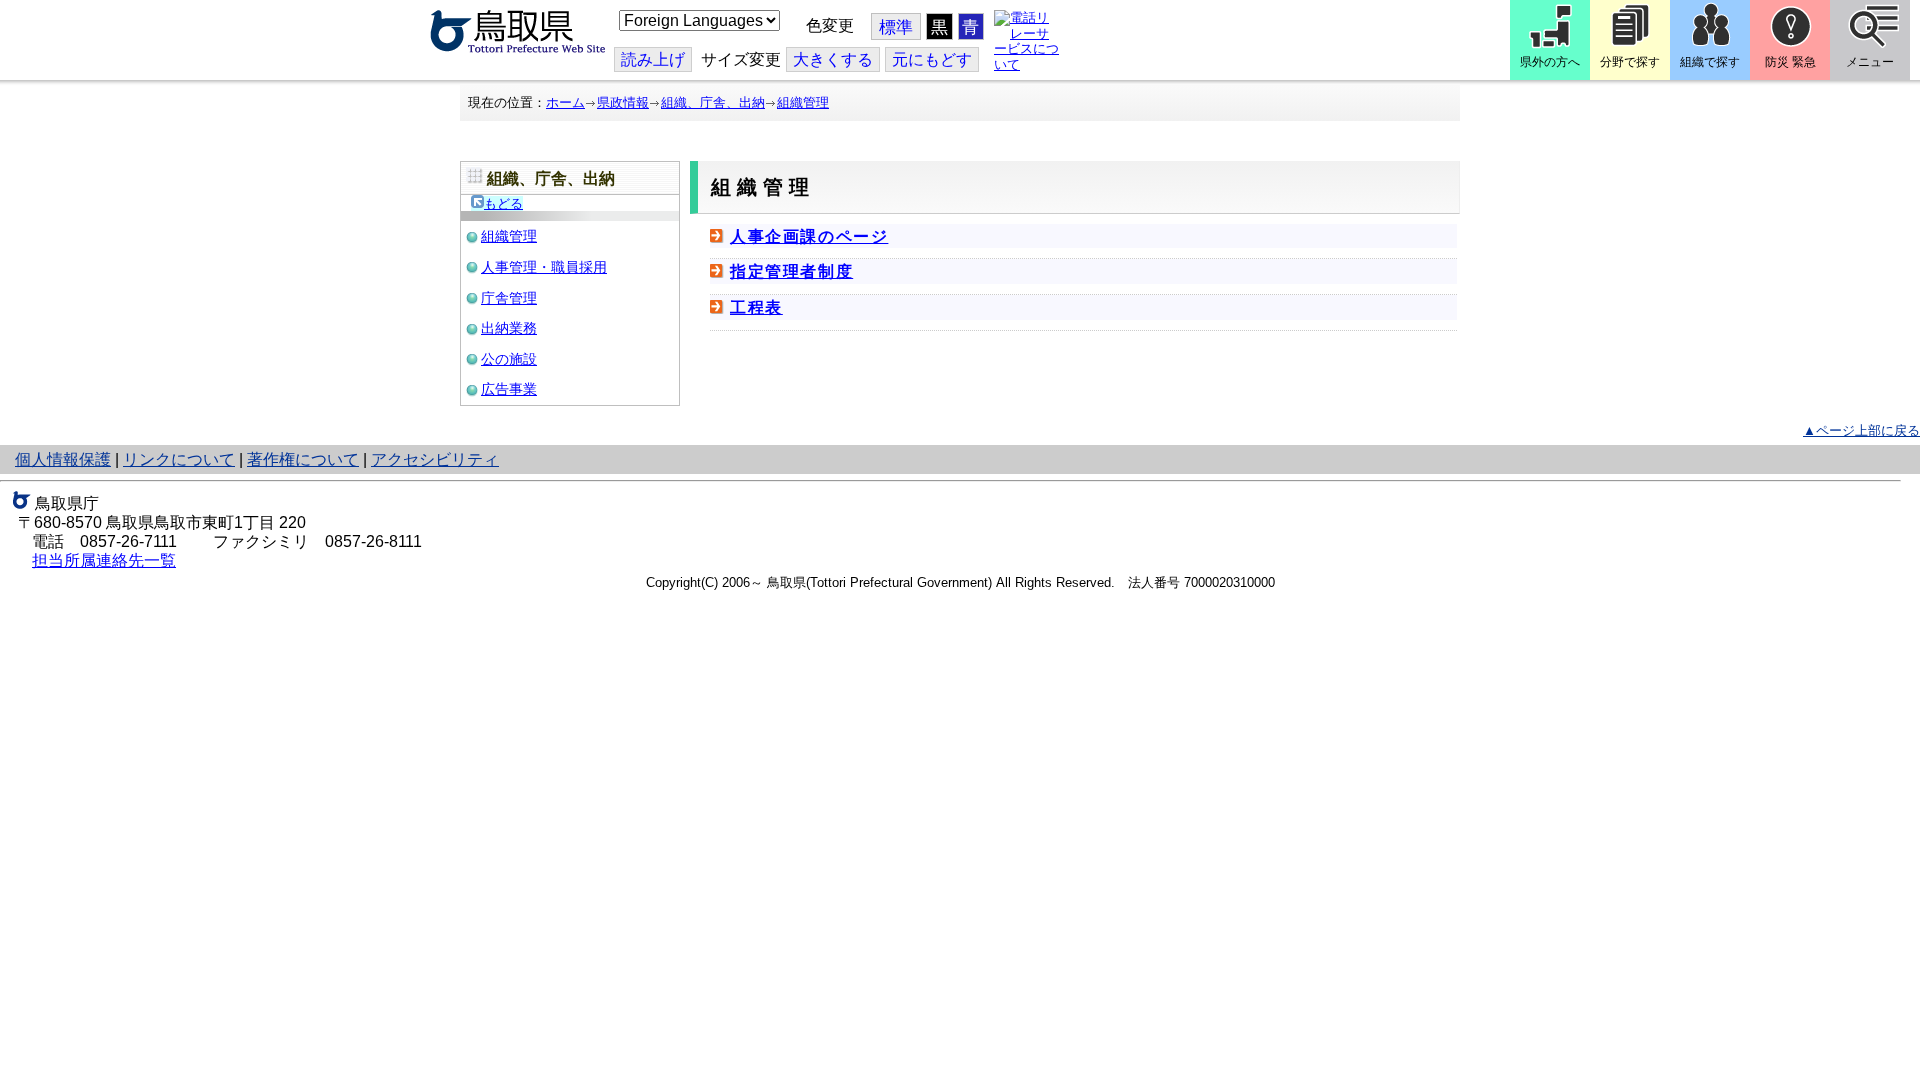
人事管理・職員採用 (544, 267)
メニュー (1870, 62)
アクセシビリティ (435, 459)
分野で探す (1630, 62)
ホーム (565, 102)
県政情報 (623, 102)
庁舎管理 (509, 298)
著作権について (303, 459)
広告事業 (509, 389)
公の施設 (509, 359)
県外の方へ (1550, 62)
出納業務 (509, 328)
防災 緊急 (1790, 62)
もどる (503, 203)
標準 (896, 27)
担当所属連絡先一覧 (104, 560)
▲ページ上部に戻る (1861, 430)
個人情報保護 (63, 459)
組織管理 (803, 102)
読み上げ (653, 59)
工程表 (756, 307)
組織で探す (1710, 62)
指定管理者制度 (791, 271)
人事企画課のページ (809, 236)
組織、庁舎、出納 (713, 102)
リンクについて (179, 459)
